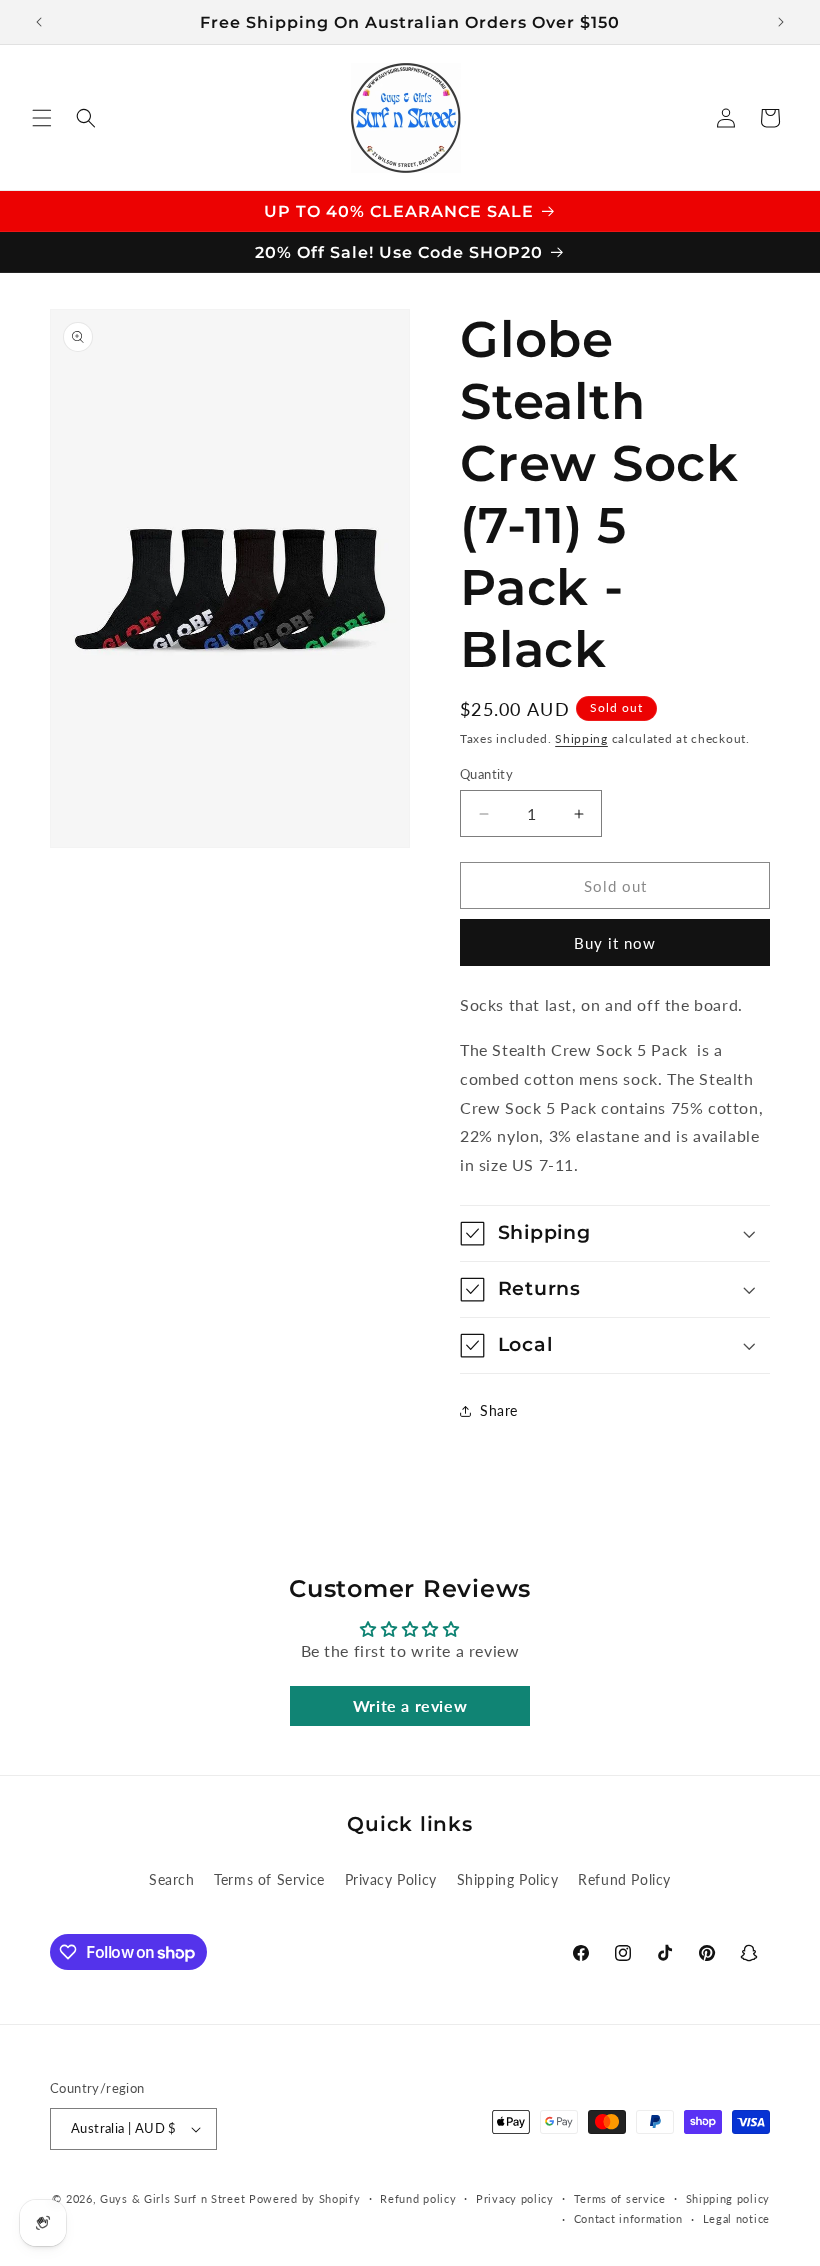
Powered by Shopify (305, 2198)
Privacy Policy (391, 1879)
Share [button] (499, 1410)
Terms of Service (269, 1879)
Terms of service (620, 2198)
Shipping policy (728, 2198)
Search (172, 1879)
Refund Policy (624, 1879)
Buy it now (615, 943)
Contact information (628, 2218)
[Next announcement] (781, 22)
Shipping (581, 738)
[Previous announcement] (39, 22)
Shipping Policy (508, 1879)
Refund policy (418, 2198)
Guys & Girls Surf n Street (172, 2198)
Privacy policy (515, 2198)
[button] (42, 118)
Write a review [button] (410, 1705)
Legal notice (736, 2218)
